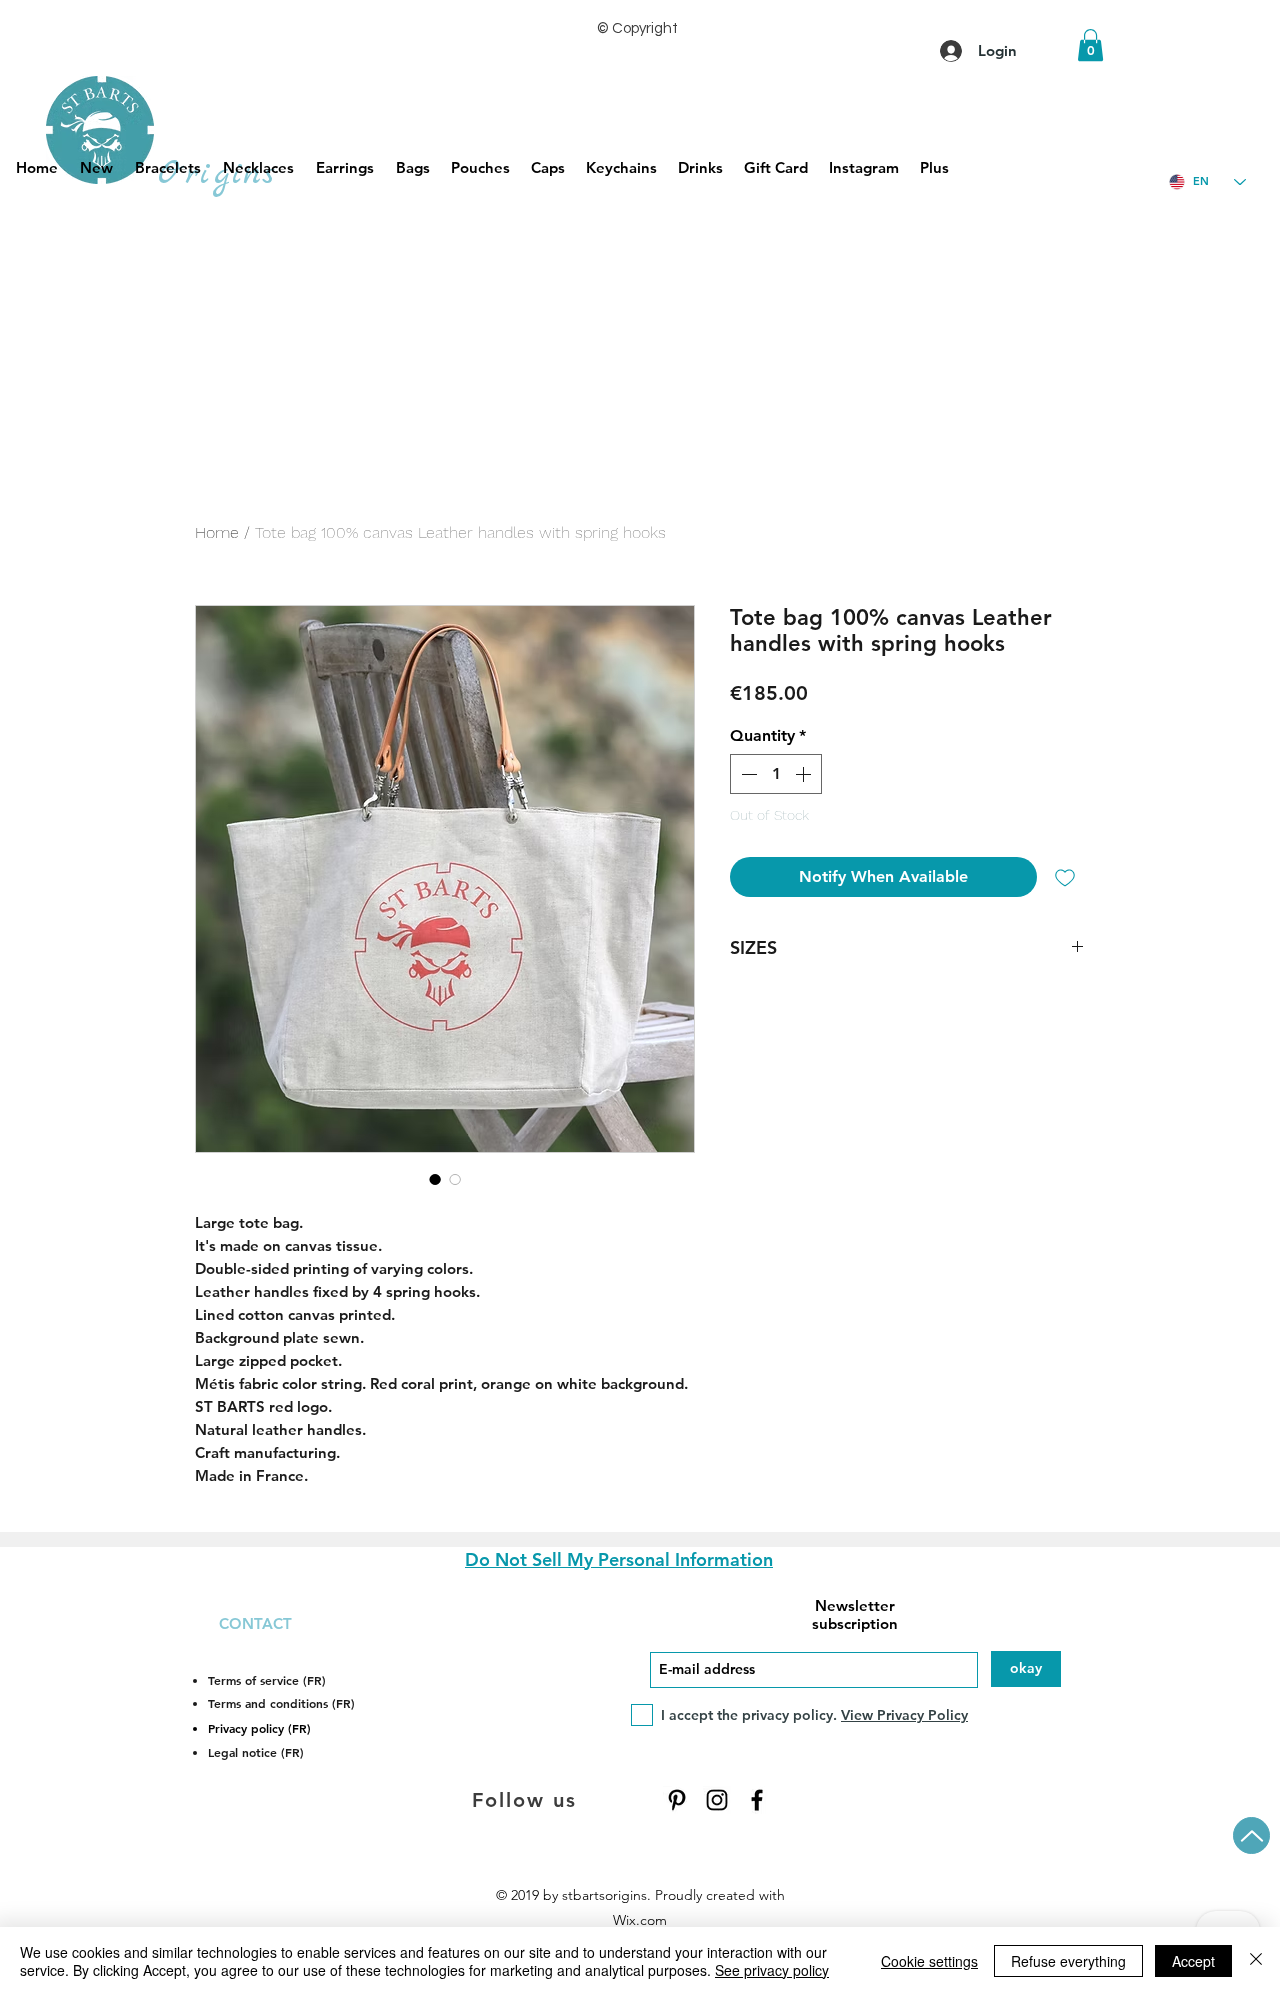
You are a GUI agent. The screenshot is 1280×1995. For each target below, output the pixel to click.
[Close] (1256, 1961)
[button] (1090, 45)
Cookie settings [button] (929, 1961)
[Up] (1251, 1835)
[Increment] (805, 774)
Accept (1193, 1961)
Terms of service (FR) (267, 1680)
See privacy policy (772, 1970)
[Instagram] (717, 1800)
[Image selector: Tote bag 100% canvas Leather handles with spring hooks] (435, 1179)
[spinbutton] (776, 774)
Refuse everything (1068, 1961)
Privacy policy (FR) (259, 1728)
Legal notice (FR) (256, 1752)
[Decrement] (747, 774)
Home (217, 532)
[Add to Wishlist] (1065, 877)
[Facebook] (757, 1800)
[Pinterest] (677, 1800)
